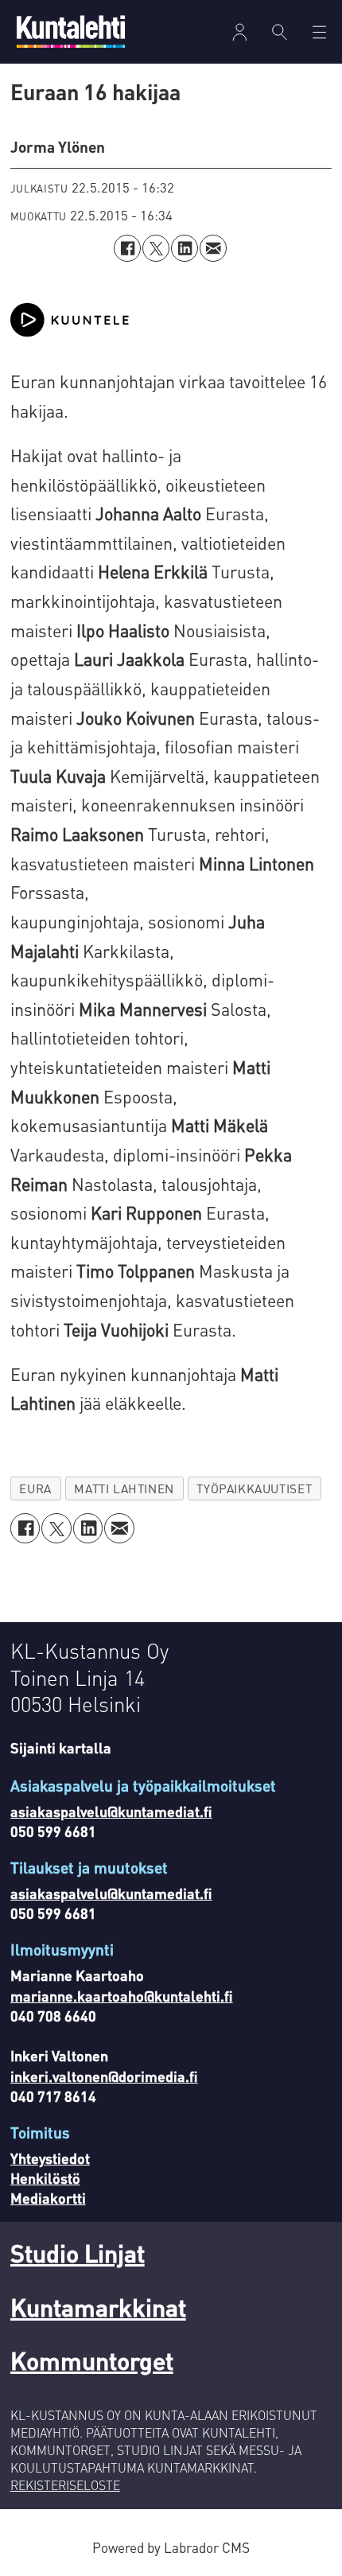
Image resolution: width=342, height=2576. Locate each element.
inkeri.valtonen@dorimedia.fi (104, 2076)
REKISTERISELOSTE (65, 2485)
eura (35, 1488)
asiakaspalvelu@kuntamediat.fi (111, 1811)
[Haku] (280, 32)
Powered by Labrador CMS (171, 2547)
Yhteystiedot (50, 2158)
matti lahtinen (124, 1488)
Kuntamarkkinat (98, 2307)
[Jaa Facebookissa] (127, 248)
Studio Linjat (78, 2253)
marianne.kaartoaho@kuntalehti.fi (122, 1996)
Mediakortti (48, 2198)
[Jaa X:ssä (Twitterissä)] (156, 248)
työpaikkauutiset (254, 1488)
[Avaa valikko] (240, 32)
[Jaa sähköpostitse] (213, 248)
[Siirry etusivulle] (71, 31)
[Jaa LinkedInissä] (185, 248)
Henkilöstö (45, 2178)
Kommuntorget (92, 2360)
